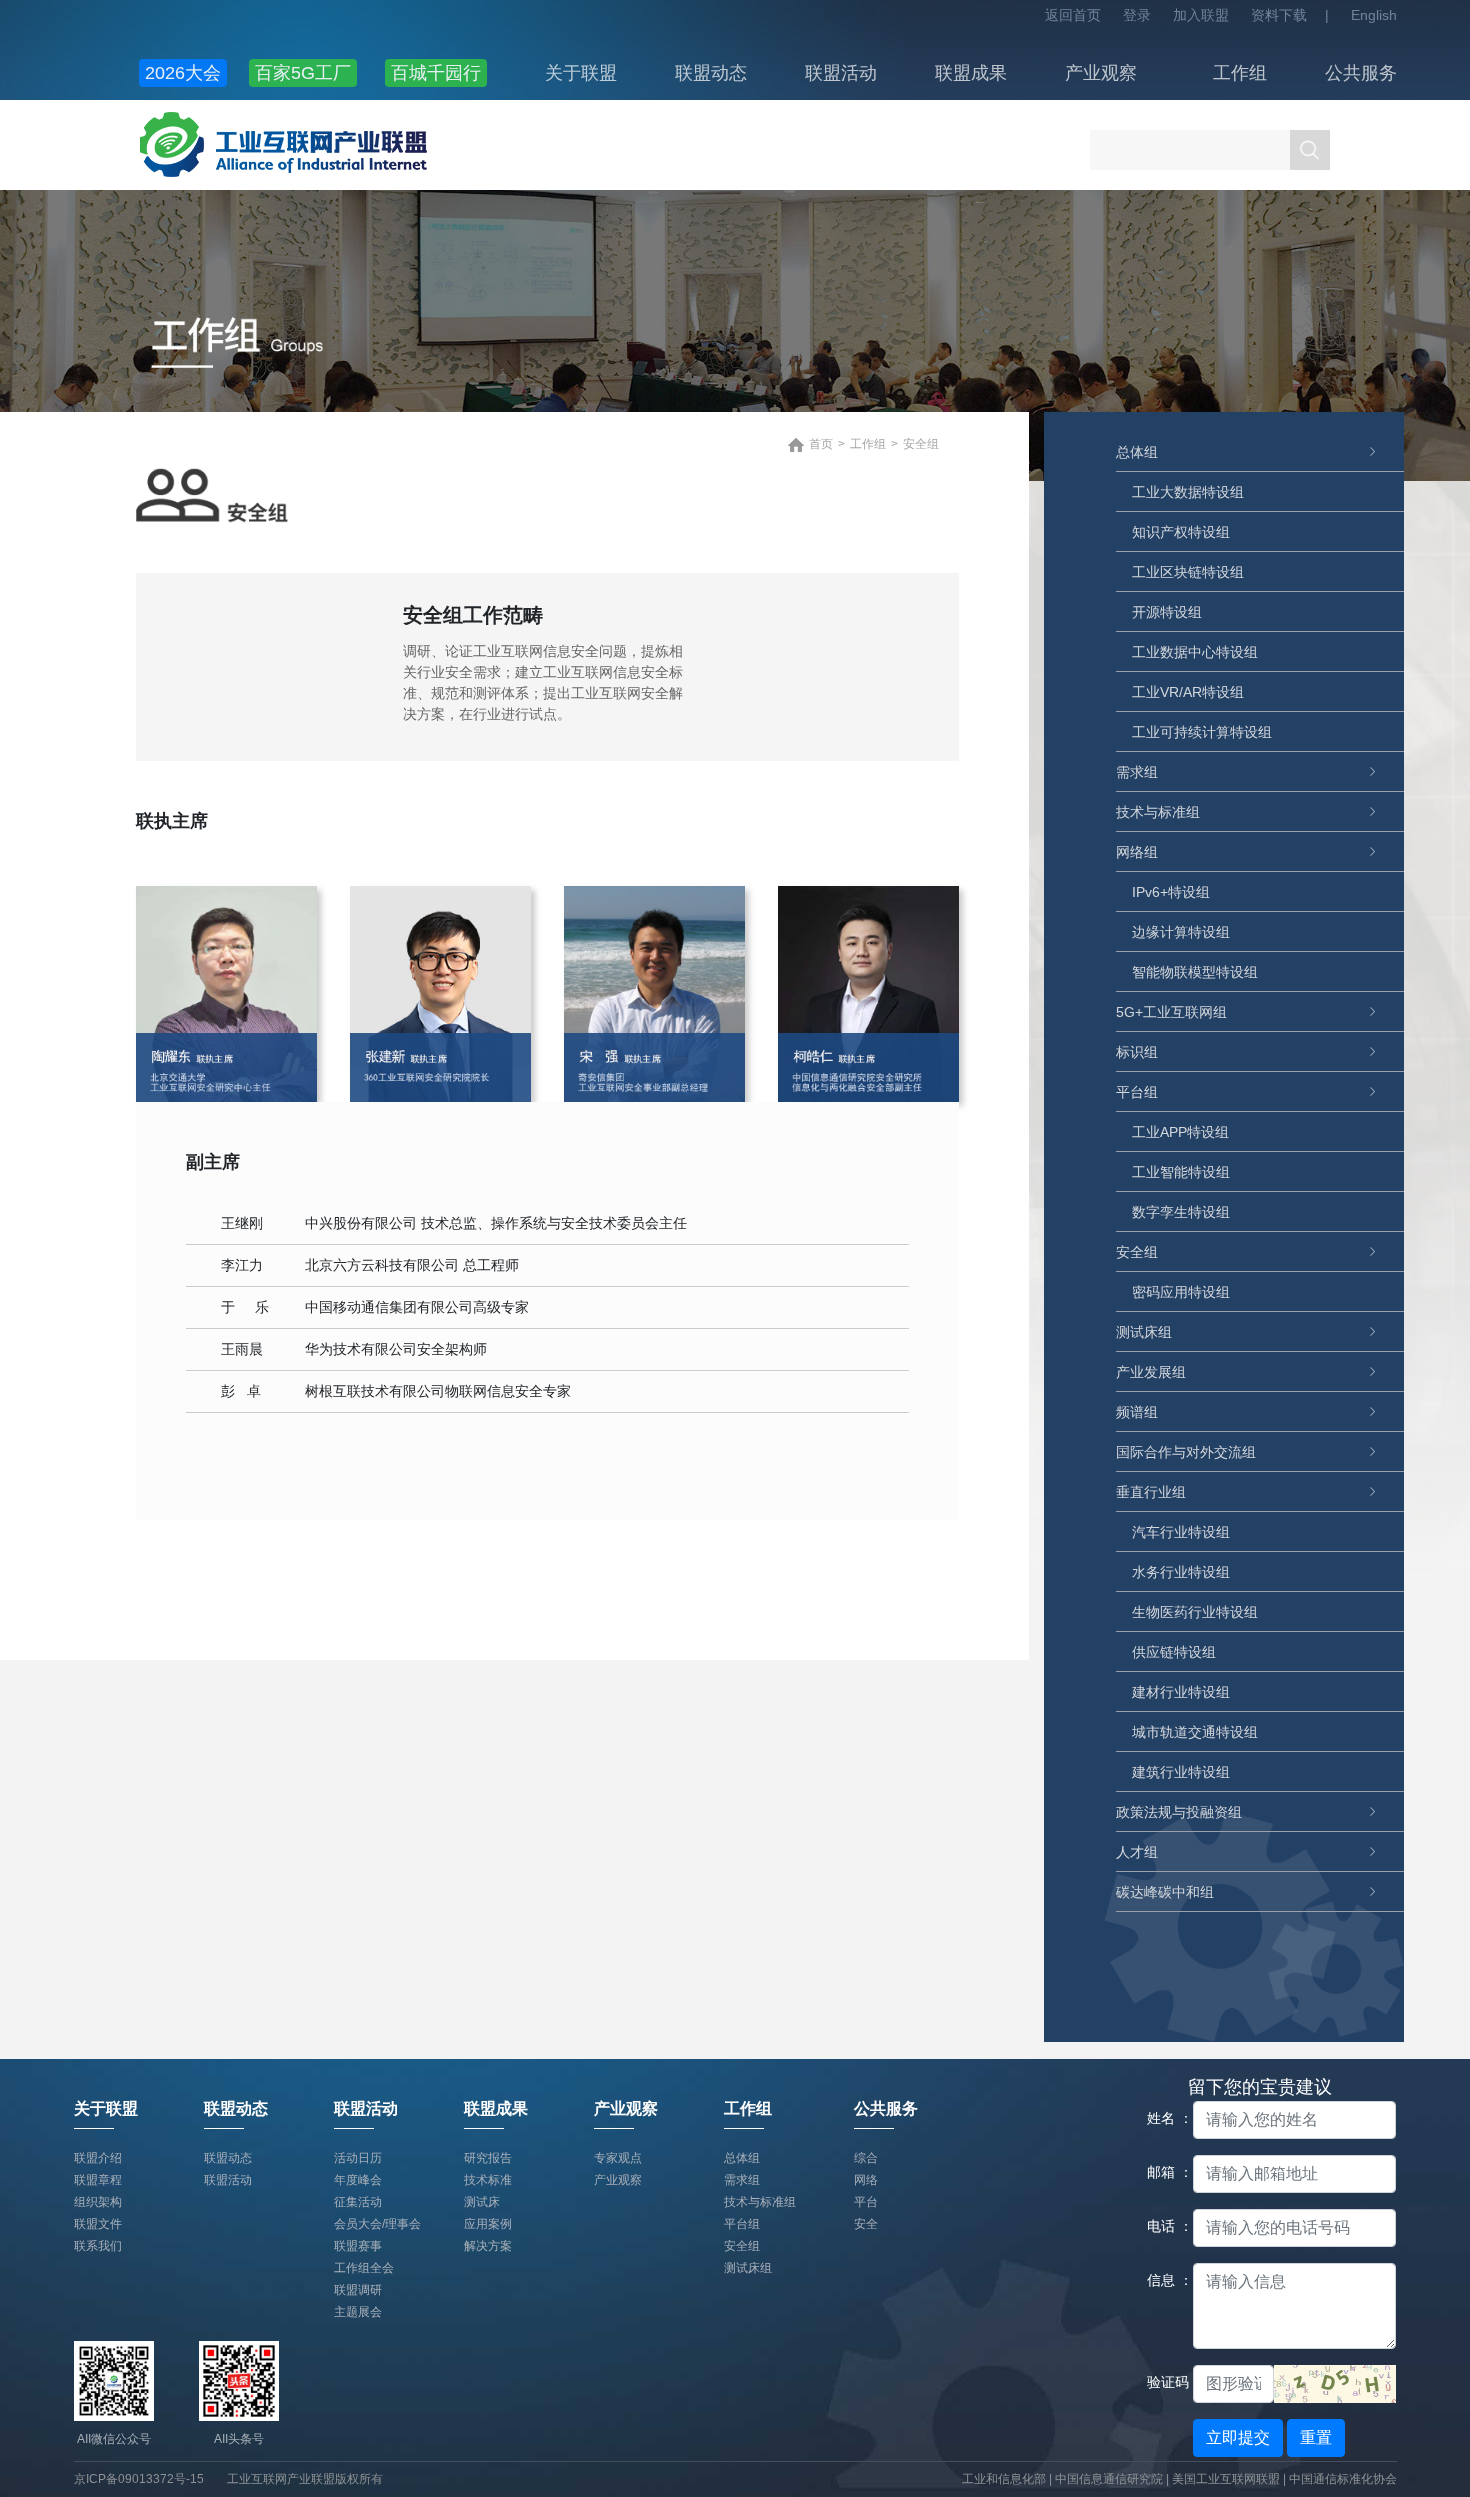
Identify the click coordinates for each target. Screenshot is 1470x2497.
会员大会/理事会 (377, 2224)
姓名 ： (1163, 2118)
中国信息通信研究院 (1110, 2479)
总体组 (1137, 452)
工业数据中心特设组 (1195, 652)
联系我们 (98, 2246)
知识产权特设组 (1181, 532)
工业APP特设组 (1180, 1132)
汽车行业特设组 (1181, 1532)
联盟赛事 (358, 2246)
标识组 (1137, 1052)
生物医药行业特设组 (1195, 1612)
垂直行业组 (1151, 1492)
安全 (866, 2224)
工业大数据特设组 (1188, 492)
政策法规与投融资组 (1179, 1812)
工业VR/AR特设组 (1188, 692)
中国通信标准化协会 (1343, 2479)
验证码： (1163, 2382)
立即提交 (1238, 2437)
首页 (821, 444)
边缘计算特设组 (1181, 932)
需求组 (1137, 772)
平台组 (1137, 1092)
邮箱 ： (1163, 2172)
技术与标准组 (1158, 812)
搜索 (1310, 150)
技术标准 (488, 2180)
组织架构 (98, 2202)
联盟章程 (98, 2180)
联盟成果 (971, 73)
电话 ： (1163, 2226)
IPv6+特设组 (1171, 892)
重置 (1316, 2437)
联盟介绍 (98, 2158)
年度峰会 (358, 2180)
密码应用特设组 (1181, 1292)
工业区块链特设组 (1188, 572)
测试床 (482, 2202)
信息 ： (1163, 2280)
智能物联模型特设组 (1195, 972)
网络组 (1137, 852)
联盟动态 (711, 73)
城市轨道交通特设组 (1195, 1732)
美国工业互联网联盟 (1226, 2479)
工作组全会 (364, 2268)
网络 (866, 2180)
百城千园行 (436, 73)
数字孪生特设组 (1181, 1212)
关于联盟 (581, 73)
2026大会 (183, 73)
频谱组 (1137, 1412)
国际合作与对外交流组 (1186, 1452)
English (1374, 15)
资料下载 (1279, 15)
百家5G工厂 (303, 73)
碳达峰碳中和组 (1165, 1892)
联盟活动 (841, 73)
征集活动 (358, 2202)
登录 (1137, 15)
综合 (866, 2158)
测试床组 (1144, 1332)
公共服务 (1361, 73)
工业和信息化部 (1004, 2479)
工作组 (1240, 73)
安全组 (1137, 1252)
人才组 (1137, 1852)
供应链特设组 (1174, 1652)
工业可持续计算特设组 (1202, 732)
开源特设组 (1167, 612)
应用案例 (488, 2224)
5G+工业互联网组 (1171, 1012)
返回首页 (1073, 15)
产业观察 (1101, 73)
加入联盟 (1201, 15)
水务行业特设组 (1181, 1572)
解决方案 (488, 2246)
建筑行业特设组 (1181, 1772)
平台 (866, 2202)
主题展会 (358, 2312)
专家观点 (618, 2158)
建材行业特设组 (1181, 1692)
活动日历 (358, 2158)
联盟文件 (98, 2224)
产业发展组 (1151, 1372)
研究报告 (488, 2158)
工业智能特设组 (1181, 1172)
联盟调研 (358, 2290)
